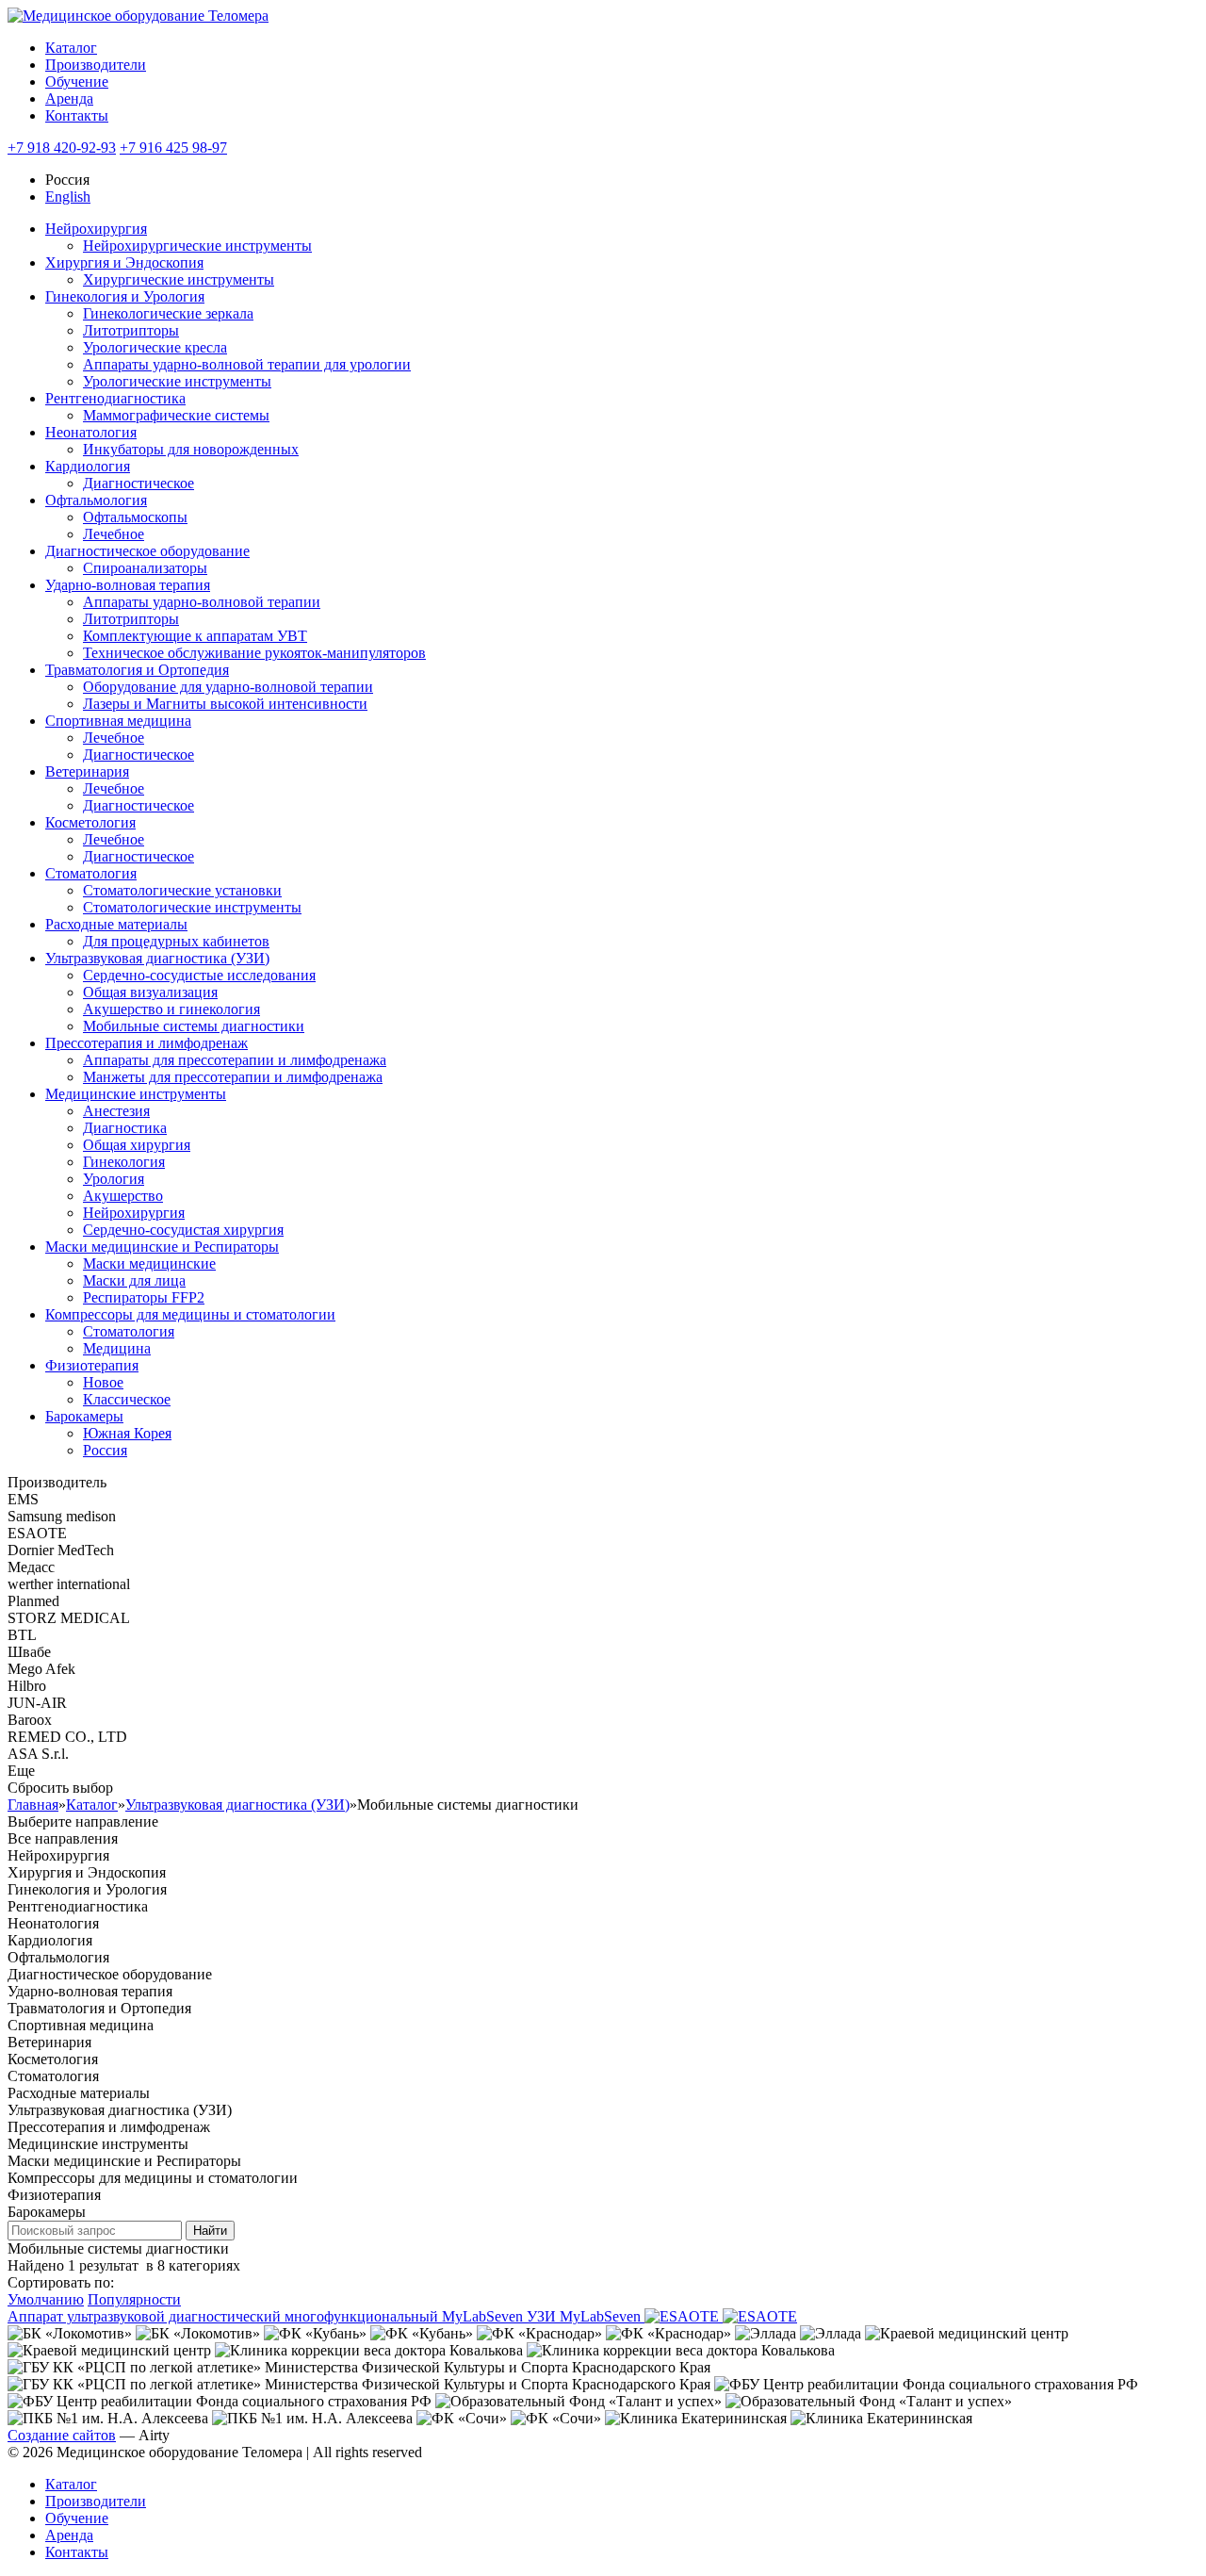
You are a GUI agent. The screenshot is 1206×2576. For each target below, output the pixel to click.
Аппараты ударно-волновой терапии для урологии (247, 364)
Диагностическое (139, 483)
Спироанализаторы (145, 568)
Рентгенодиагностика (115, 398)
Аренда (69, 98)
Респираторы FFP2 (144, 1297)
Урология (114, 1179)
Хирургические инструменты (179, 279)
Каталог (71, 48)
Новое (103, 1382)
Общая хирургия (137, 1145)
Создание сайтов (62, 2435)
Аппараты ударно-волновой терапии (202, 602)
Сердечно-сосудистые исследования (199, 975)
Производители (96, 65)
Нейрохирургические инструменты (197, 246)
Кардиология (88, 466)
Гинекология (124, 1162)
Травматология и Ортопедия (137, 670)
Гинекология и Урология (125, 296)
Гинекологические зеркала (168, 313)
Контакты (77, 115)
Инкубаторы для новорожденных (191, 449)
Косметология (90, 822)
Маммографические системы (176, 415)
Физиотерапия (92, 1365)
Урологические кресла (155, 347)
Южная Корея (127, 1433)
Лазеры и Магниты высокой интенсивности (225, 704)
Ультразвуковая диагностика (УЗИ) (157, 958)
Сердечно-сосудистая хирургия (183, 1230)
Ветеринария (87, 771)
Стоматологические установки (182, 890)
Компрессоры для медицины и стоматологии (190, 1314)
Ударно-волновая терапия (128, 585)
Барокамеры (84, 1416)
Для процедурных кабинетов (176, 941)
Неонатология (91, 432)
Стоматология (91, 873)
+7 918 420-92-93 (62, 148)
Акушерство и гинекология (171, 1009)
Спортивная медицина (118, 721)
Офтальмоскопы (135, 517)
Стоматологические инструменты (192, 907)
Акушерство (123, 1196)
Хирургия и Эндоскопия (124, 263)
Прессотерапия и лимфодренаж (147, 1043)
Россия (105, 1450)
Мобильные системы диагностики (194, 1026)
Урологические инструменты (177, 381)
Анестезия (116, 1111)
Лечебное (114, 534)
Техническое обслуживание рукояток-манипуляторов (254, 653)
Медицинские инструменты (136, 1094)
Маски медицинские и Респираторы (162, 1247)
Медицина (117, 1348)
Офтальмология (96, 500)
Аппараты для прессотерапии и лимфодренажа (235, 1060)
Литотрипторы (131, 330)
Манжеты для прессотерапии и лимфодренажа (233, 1077)
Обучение (77, 82)
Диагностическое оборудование (147, 551)
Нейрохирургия (96, 229)
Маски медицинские (149, 1263)
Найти (210, 2231)
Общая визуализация (150, 992)
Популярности (134, 2299)
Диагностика (125, 1128)
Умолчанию (46, 2299)
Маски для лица (134, 1280)
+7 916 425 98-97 (173, 148)
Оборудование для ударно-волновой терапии (228, 687)
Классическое (127, 1399)
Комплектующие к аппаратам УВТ (195, 636)
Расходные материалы (116, 924)
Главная (33, 1805)
